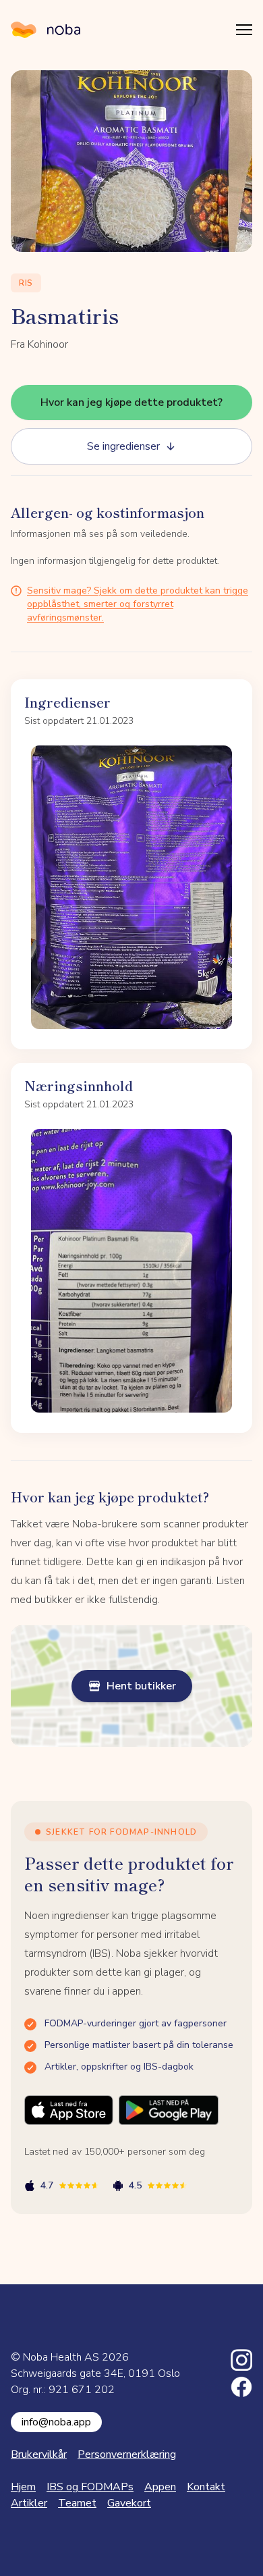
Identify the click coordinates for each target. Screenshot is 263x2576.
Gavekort (129, 2503)
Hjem (23, 2487)
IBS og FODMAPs (90, 2487)
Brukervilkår (39, 2454)
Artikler (29, 2503)
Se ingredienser (123, 446)
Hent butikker (141, 1686)
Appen (160, 2487)
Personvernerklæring (127, 2454)
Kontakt (206, 2487)
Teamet (77, 2503)
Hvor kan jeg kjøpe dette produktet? (131, 402)
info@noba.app (56, 2422)
